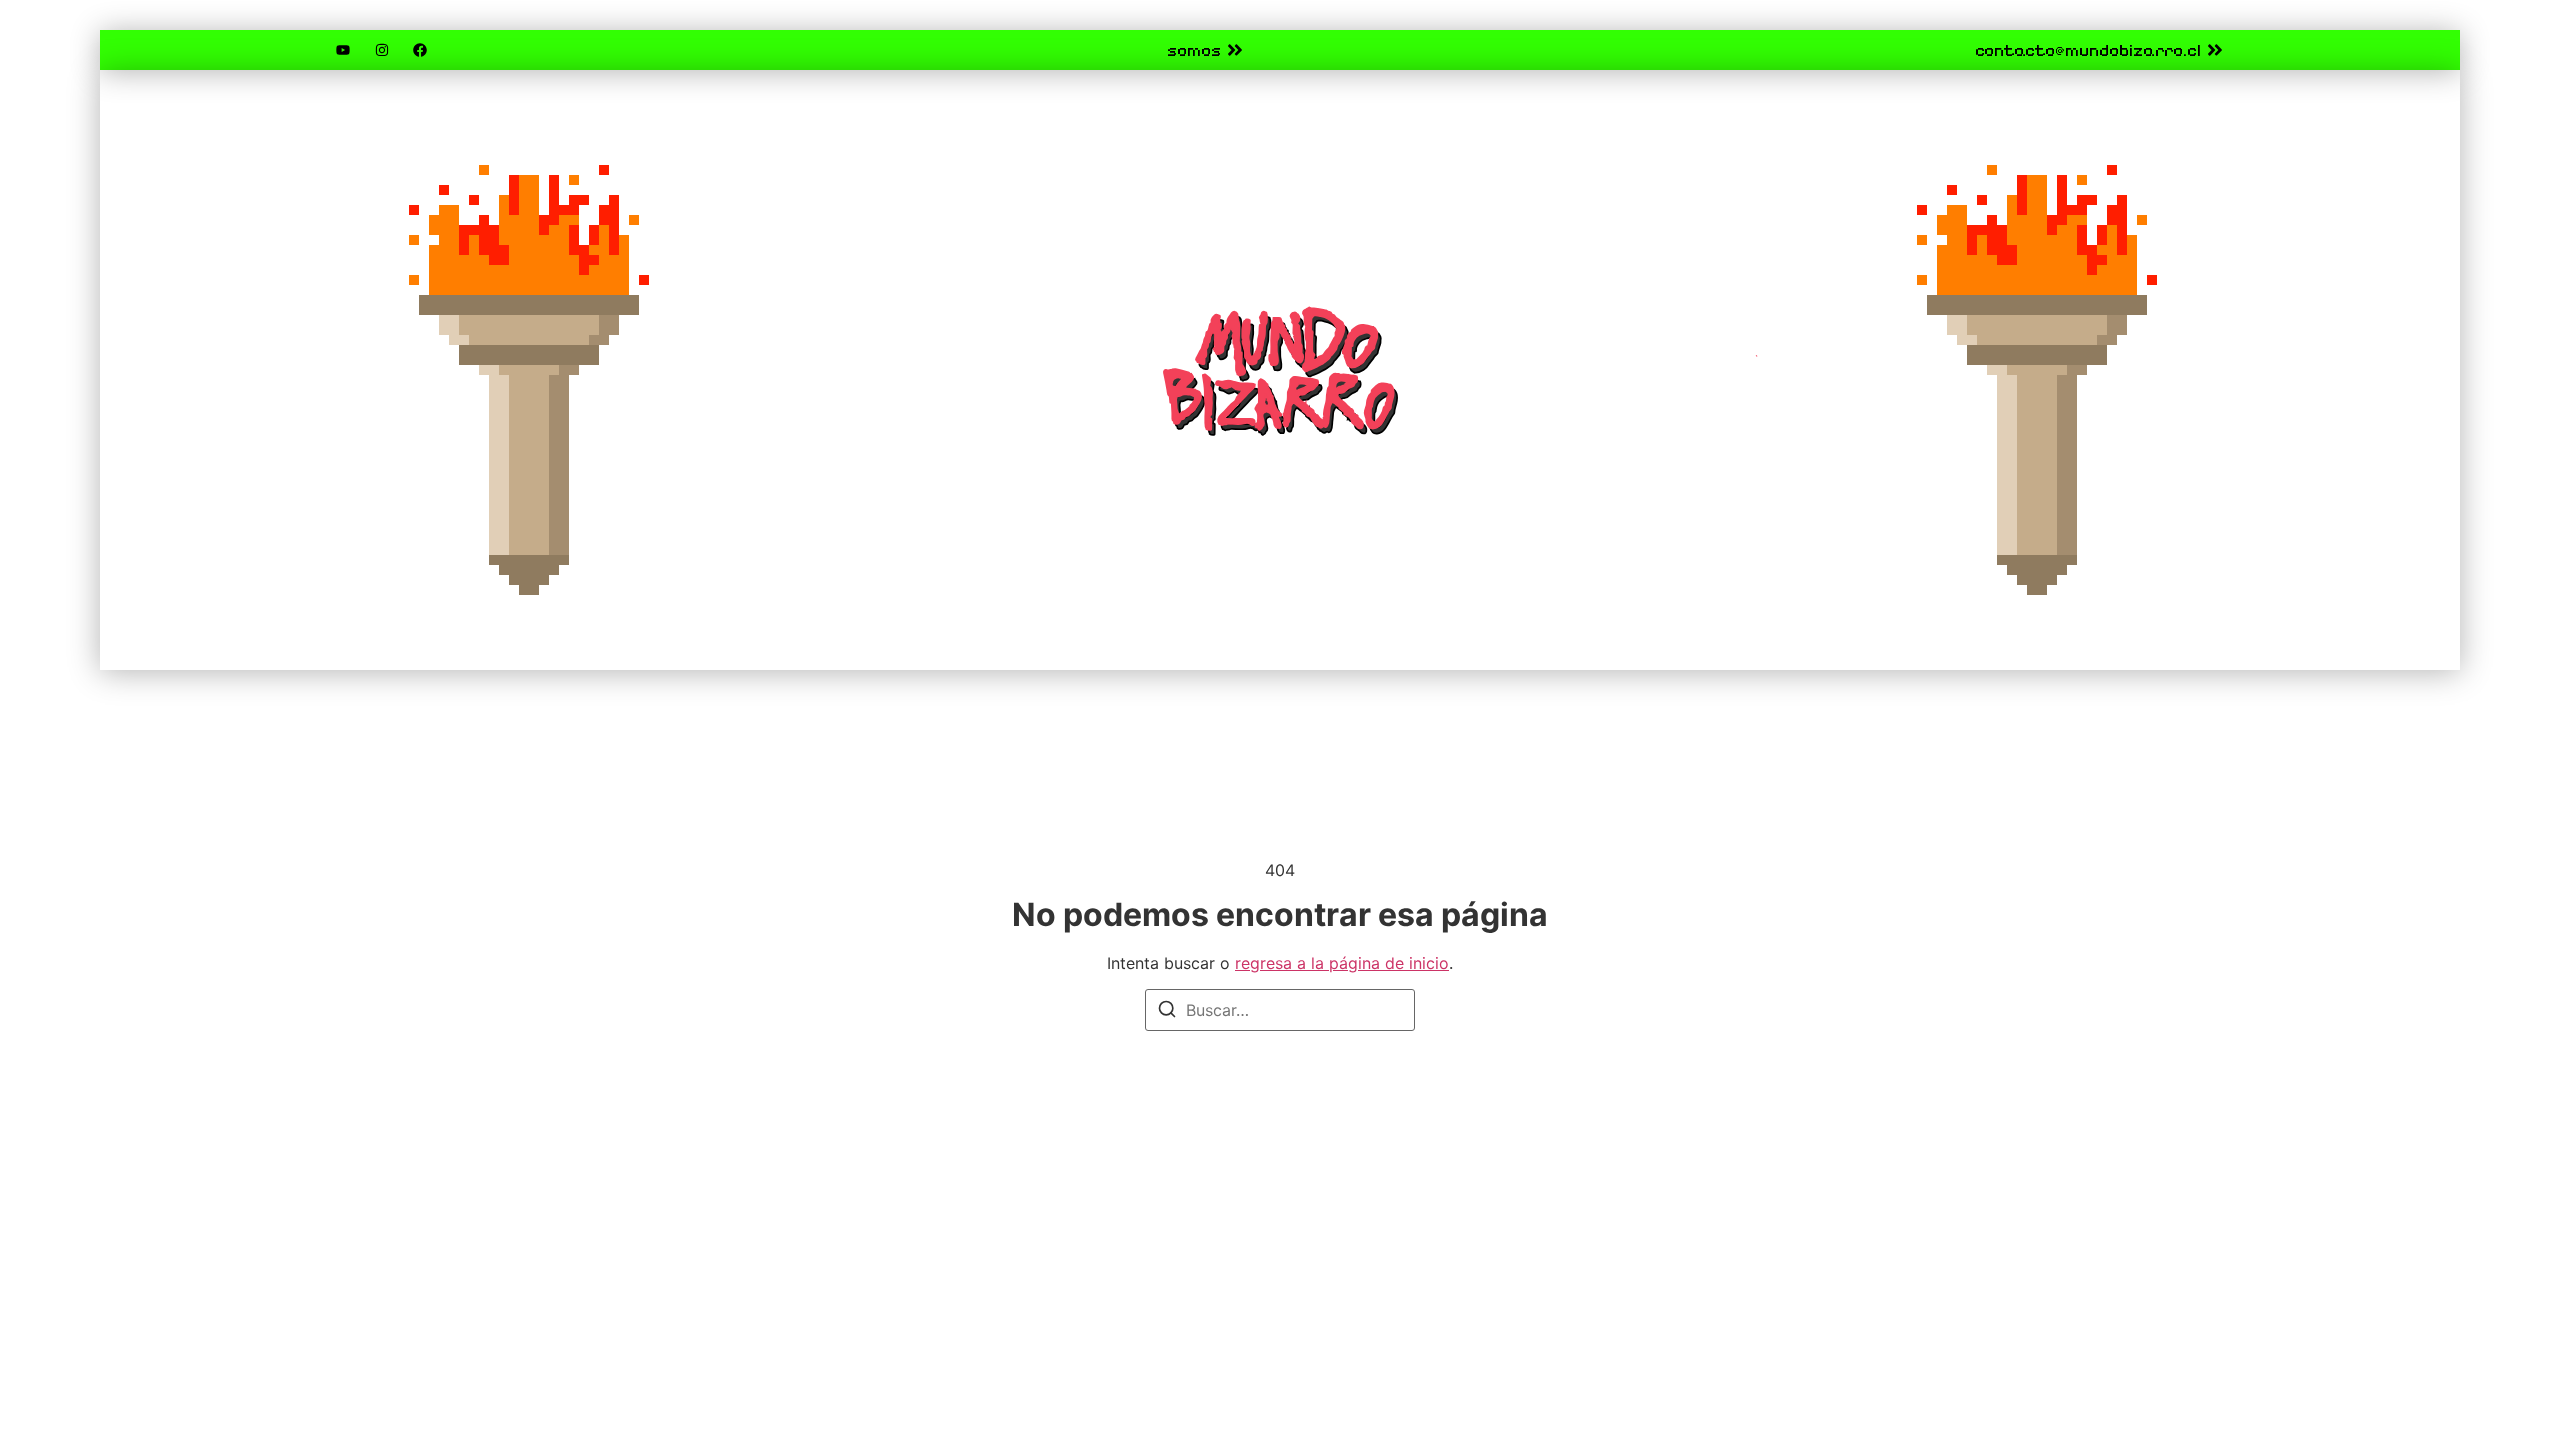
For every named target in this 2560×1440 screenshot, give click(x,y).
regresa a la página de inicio (1342, 963)
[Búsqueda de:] (1280, 1010)
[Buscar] (1167, 1012)
